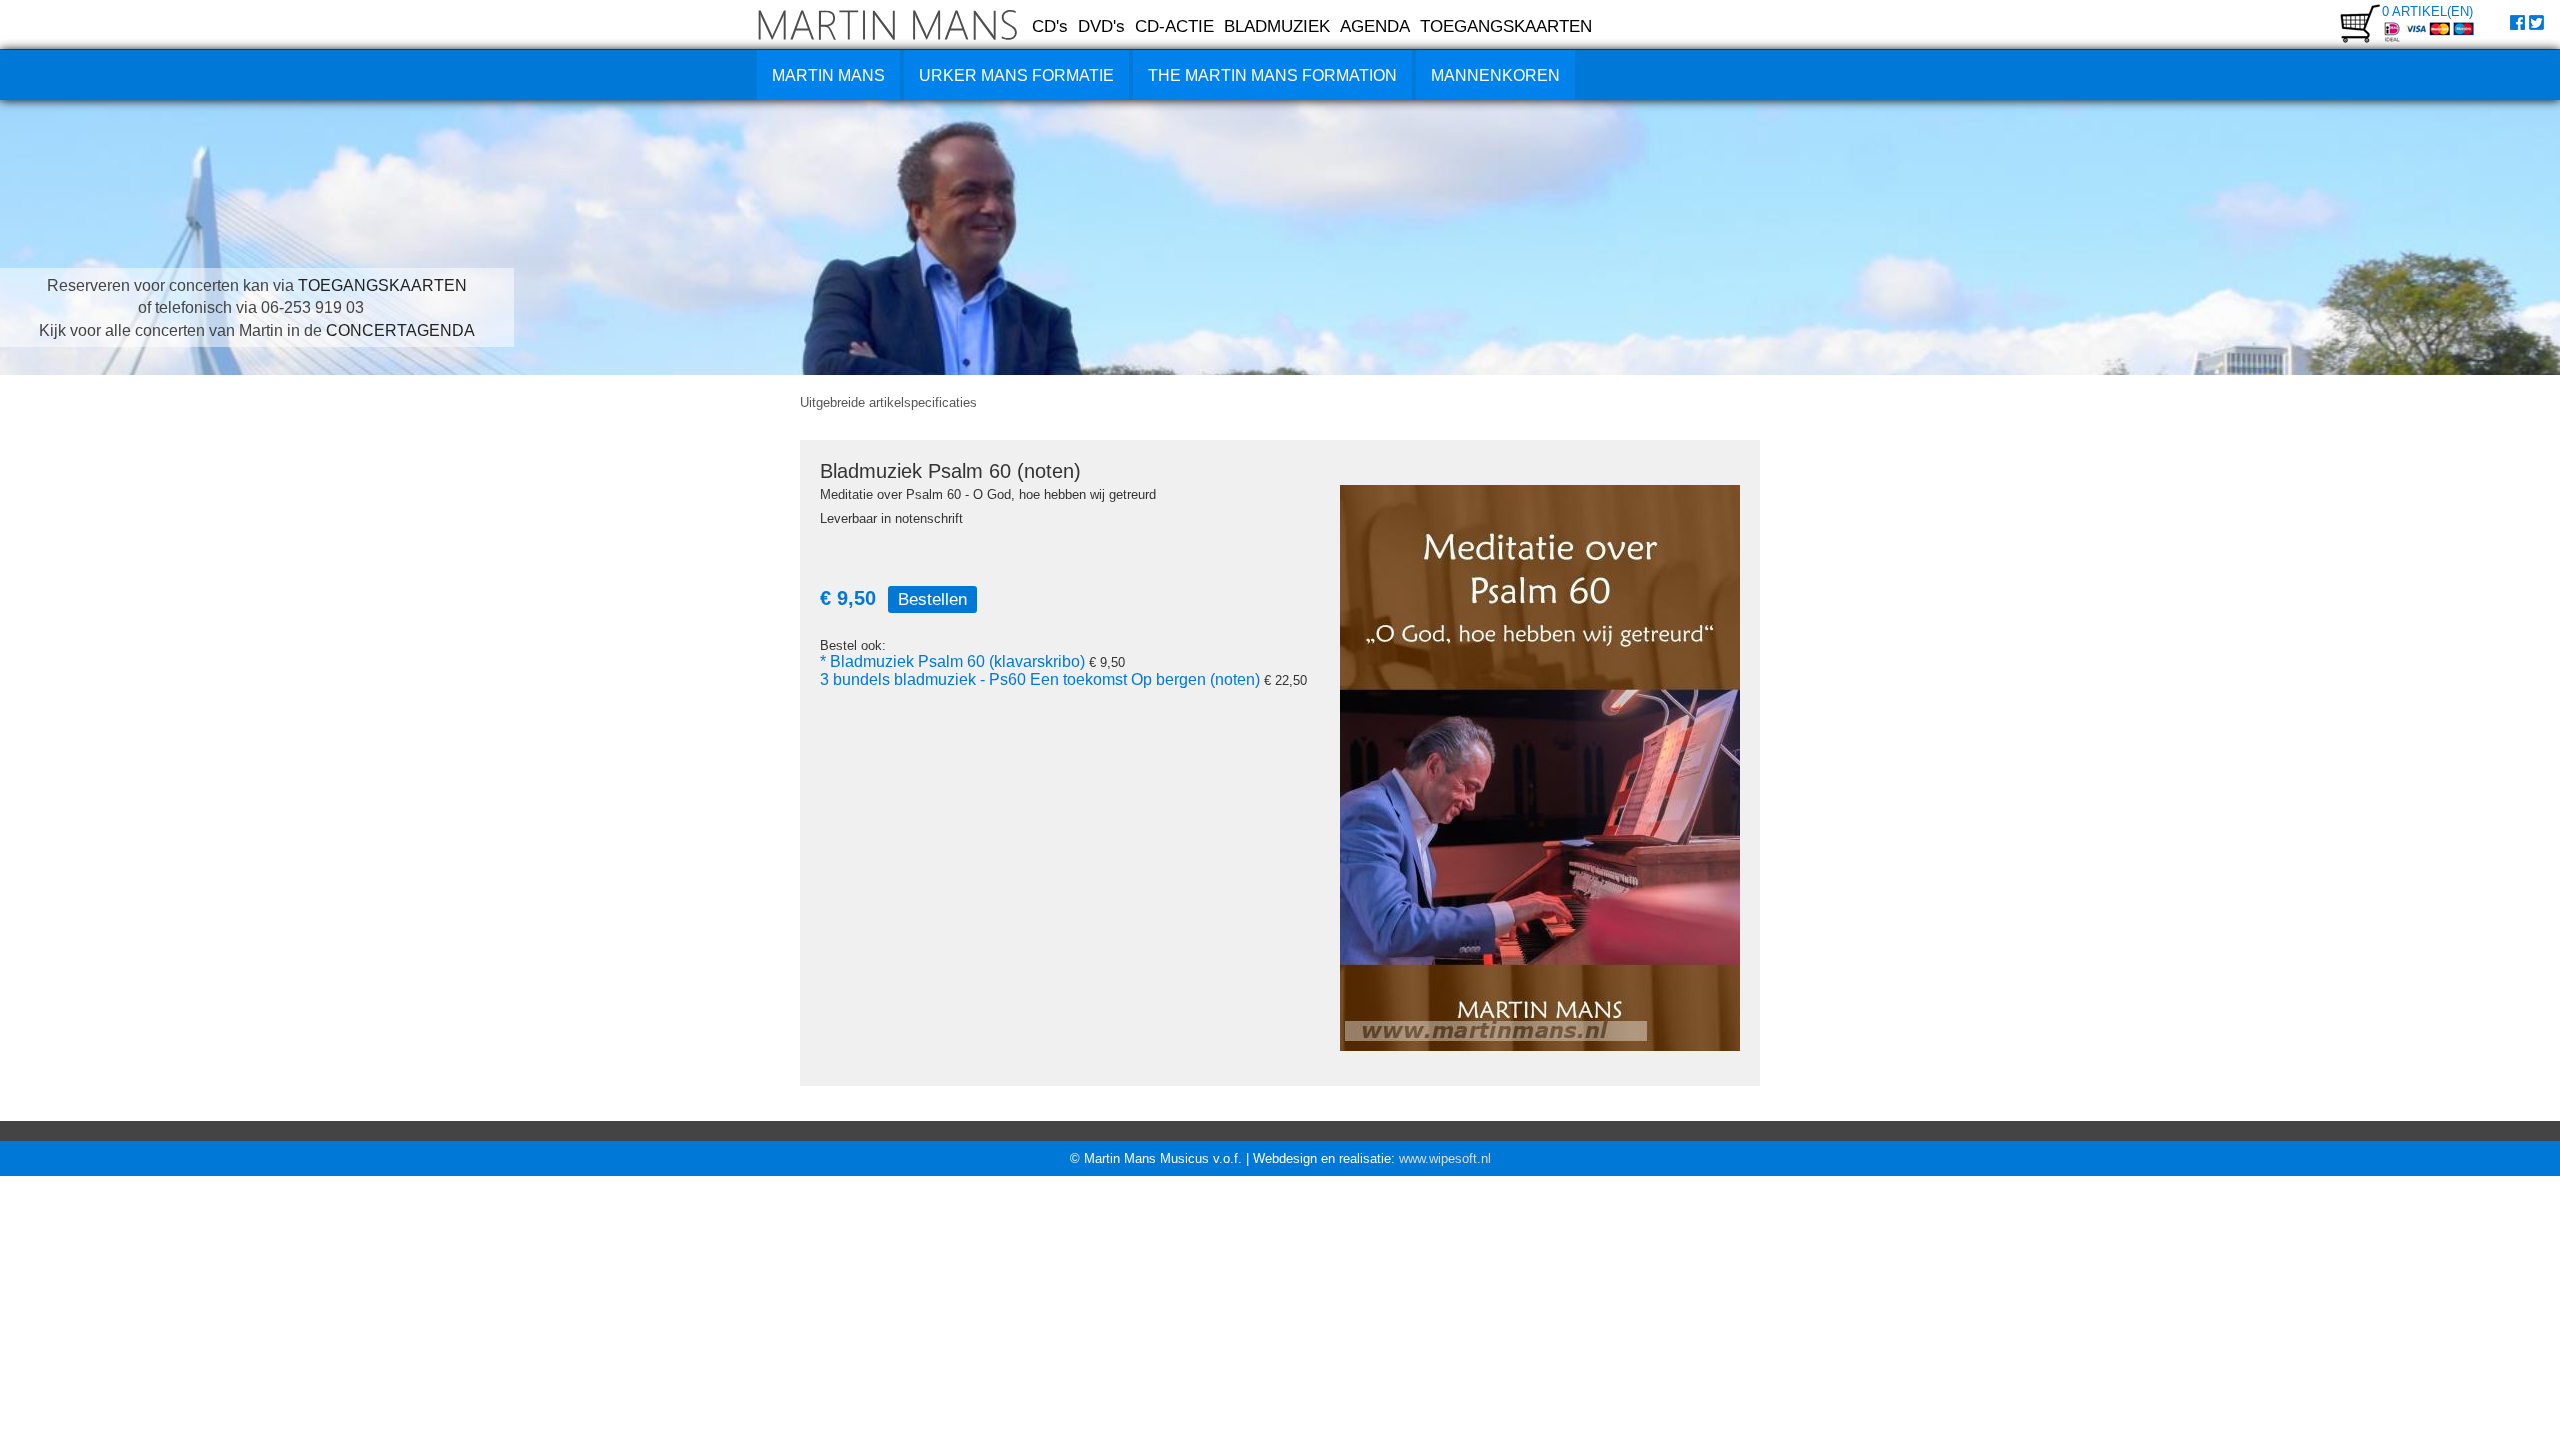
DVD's (1101, 26)
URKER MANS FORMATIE (1016, 75)
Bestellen (932, 599)
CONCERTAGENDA (400, 330)
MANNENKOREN (1495, 75)
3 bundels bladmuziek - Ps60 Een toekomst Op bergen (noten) (1040, 679)
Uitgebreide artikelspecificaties (888, 402)
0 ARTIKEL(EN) (2427, 11)
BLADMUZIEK (1277, 26)
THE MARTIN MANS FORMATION (1272, 75)
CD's (1050, 26)
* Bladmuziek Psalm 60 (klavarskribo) (952, 661)
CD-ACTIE (1174, 26)
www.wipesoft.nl (1445, 1158)
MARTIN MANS (828, 75)
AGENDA (1375, 26)
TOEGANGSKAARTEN (1506, 26)
